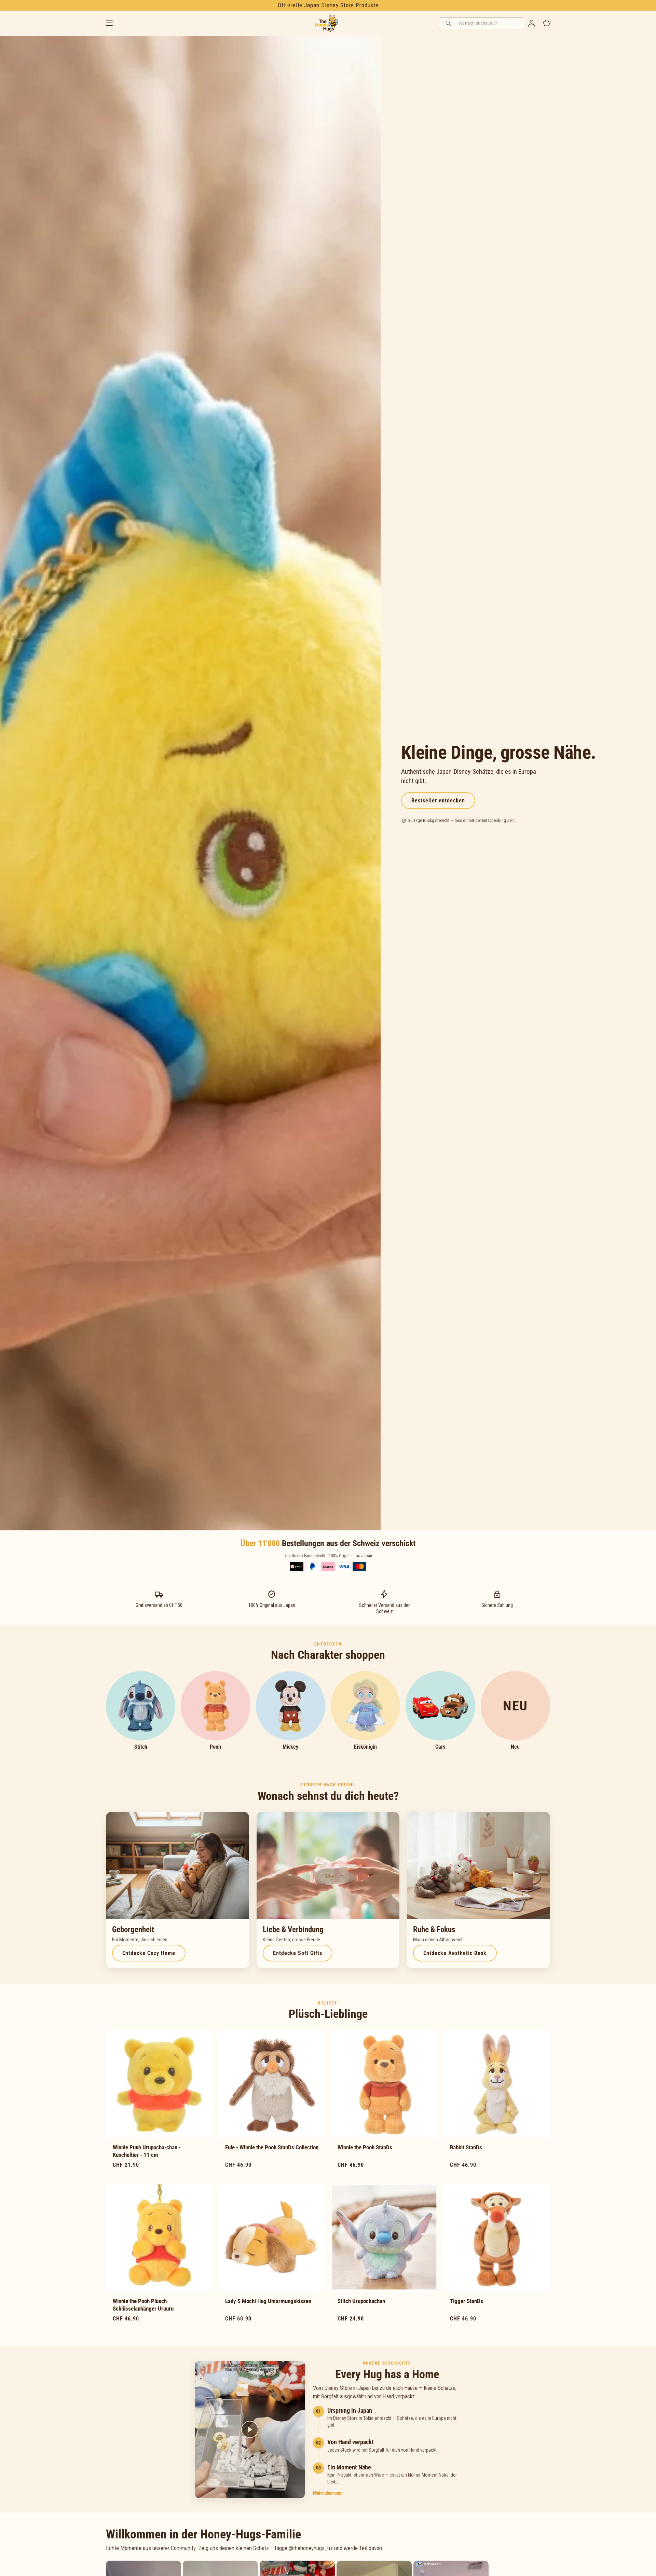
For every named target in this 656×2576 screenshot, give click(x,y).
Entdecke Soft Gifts (298, 1953)
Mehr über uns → (330, 2493)
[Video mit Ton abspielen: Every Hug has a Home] (250, 2429)
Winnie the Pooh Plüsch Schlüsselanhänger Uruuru (143, 2305)
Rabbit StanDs (466, 2147)
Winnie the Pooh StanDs (365, 2147)
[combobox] (489, 23)
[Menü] (109, 23)
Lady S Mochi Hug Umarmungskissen (268, 2301)
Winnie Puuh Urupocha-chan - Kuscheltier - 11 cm (147, 2151)
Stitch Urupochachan (361, 2301)
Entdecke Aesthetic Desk (455, 1953)
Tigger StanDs (467, 2301)
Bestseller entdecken (438, 801)
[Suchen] (449, 23)
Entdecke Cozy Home (149, 1953)
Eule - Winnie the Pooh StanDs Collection (272, 2147)
